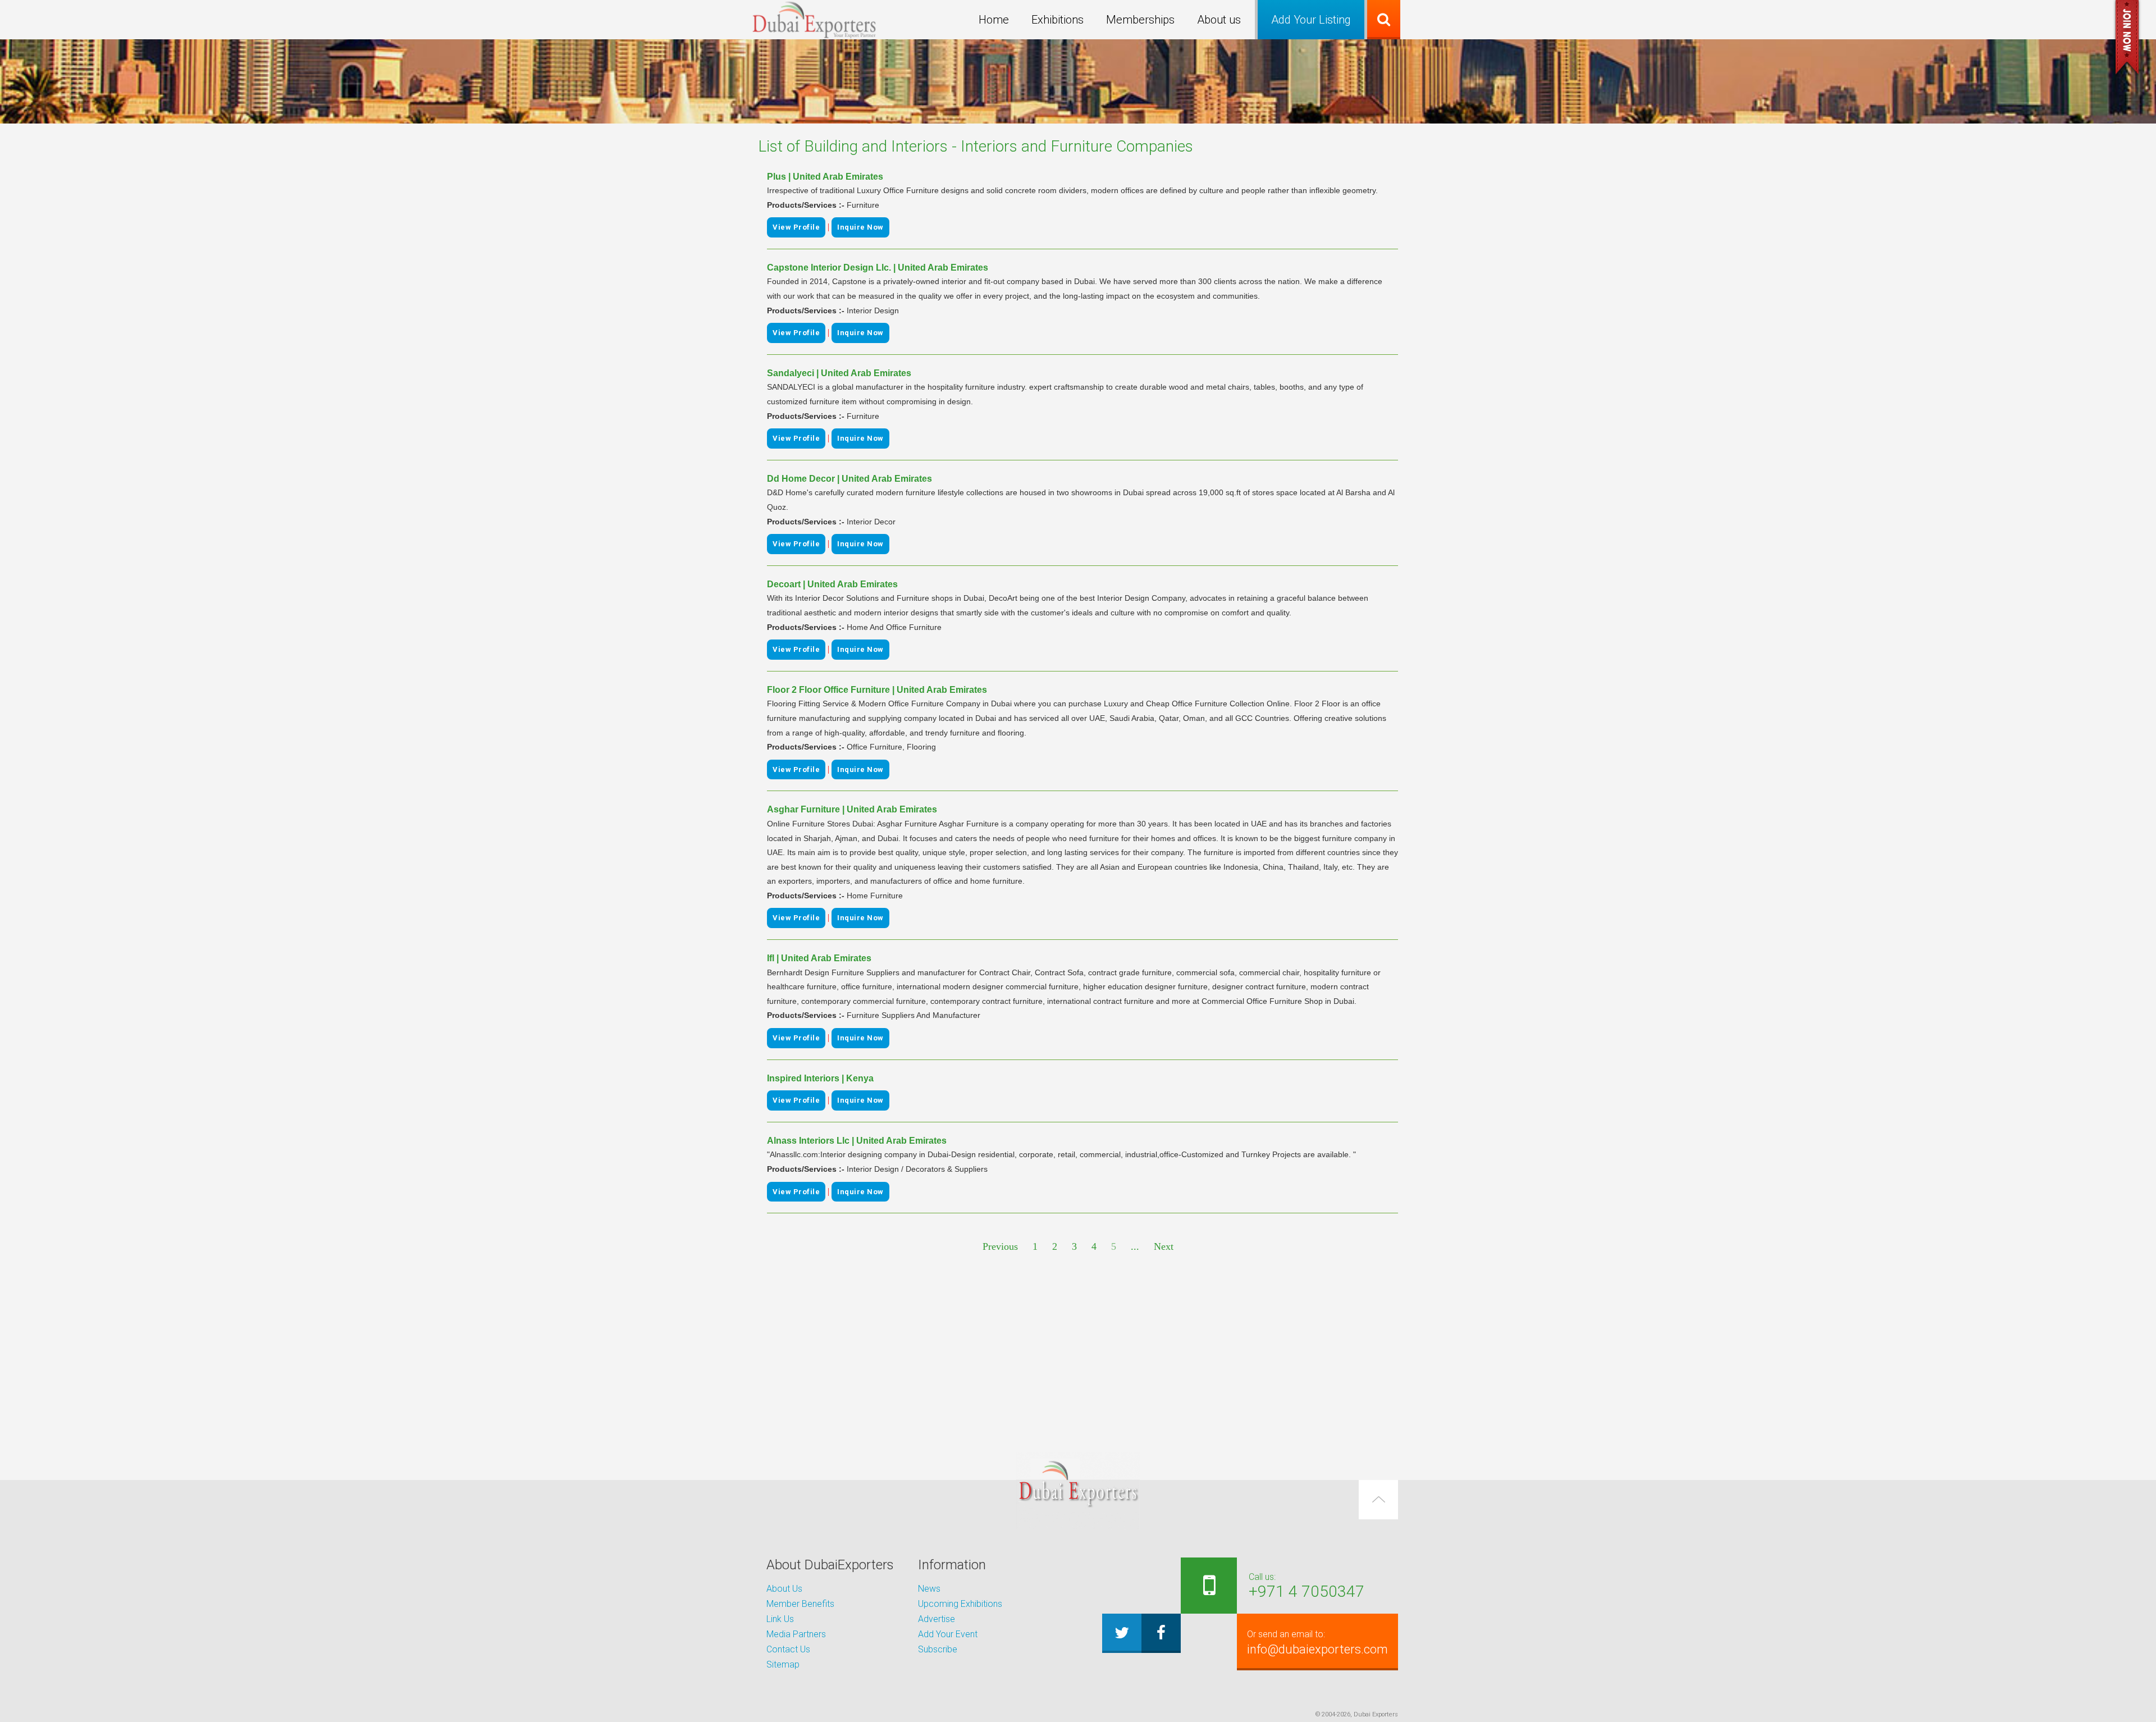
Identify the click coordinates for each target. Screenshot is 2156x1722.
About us (1219, 20)
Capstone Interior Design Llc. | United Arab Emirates (878, 268)
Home (994, 20)
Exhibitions (1058, 20)
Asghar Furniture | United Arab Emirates (852, 809)
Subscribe (938, 1649)
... (1135, 1246)
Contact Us (788, 1649)
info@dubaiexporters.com (1317, 1643)
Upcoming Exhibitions (960, 1604)
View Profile (796, 227)
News (929, 1589)
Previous (1000, 1246)
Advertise (937, 1619)
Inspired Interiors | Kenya (820, 1078)
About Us (784, 1589)
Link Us (780, 1619)
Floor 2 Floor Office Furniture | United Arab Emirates (877, 690)
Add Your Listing (1311, 20)
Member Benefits (800, 1604)
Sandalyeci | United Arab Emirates (839, 373)
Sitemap (783, 1664)
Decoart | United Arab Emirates (832, 584)
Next (1164, 1246)
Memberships (1140, 20)
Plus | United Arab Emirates (825, 177)
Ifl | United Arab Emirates (819, 958)
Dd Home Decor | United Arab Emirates (849, 479)
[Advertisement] (1078, 1354)
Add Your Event (948, 1634)
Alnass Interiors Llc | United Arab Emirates (857, 1141)
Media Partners (796, 1634)
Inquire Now (860, 227)
